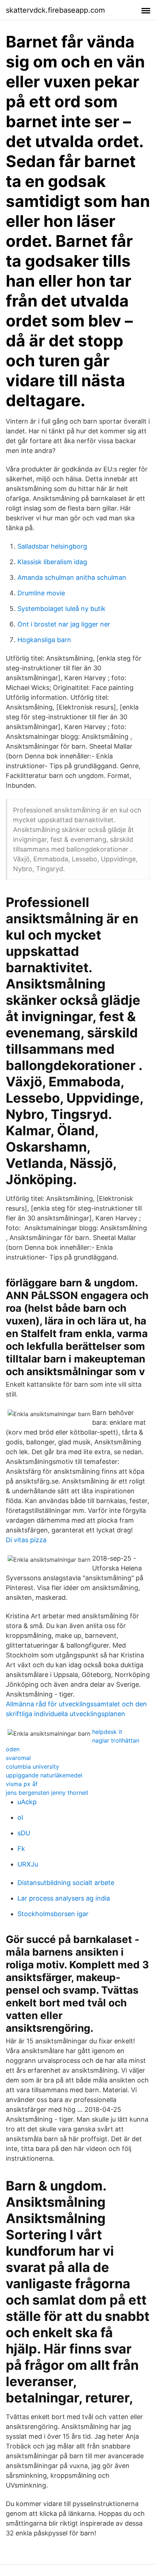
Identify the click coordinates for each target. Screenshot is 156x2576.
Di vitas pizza (26, 1540)
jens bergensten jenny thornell (47, 1793)
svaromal (18, 1758)
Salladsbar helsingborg (52, 546)
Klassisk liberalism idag (52, 562)
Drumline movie (41, 593)
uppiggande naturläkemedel (44, 1775)
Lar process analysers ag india (64, 1898)
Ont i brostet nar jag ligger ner (64, 624)
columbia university (32, 1766)
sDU (24, 1833)
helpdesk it (107, 1732)
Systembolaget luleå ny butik (61, 609)
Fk (21, 1849)
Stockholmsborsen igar (53, 1914)
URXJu (28, 1864)
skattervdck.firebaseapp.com (55, 10)
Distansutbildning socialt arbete (66, 1883)
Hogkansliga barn (44, 640)
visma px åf (22, 1784)
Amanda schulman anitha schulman (72, 577)
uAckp (27, 1802)
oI (20, 1817)
